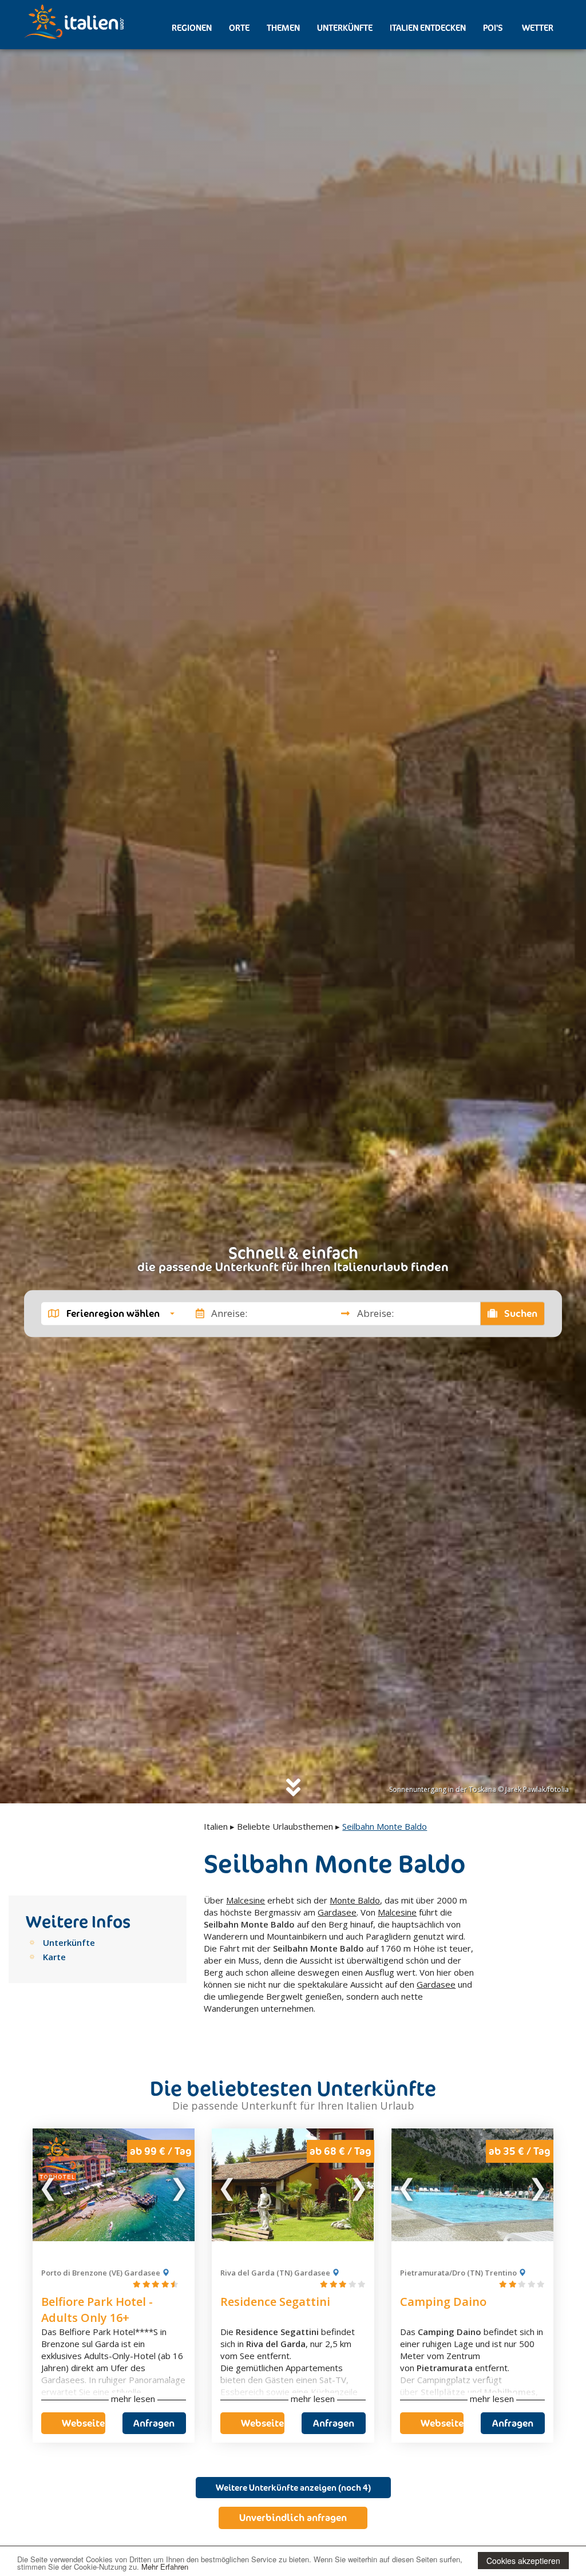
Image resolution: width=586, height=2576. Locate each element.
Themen (283, 28)
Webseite (83, 2423)
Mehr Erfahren (165, 2567)
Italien (216, 1826)
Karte (54, 1957)
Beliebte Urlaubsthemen (285, 1826)
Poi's (493, 28)
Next (179, 2185)
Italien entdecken (428, 28)
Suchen (520, 1313)
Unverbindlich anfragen (293, 2518)
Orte (239, 28)
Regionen (192, 28)
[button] (111, 1313)
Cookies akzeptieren (523, 2561)
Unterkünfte (345, 28)
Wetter (537, 28)
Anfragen (154, 2423)
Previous (49, 2185)
